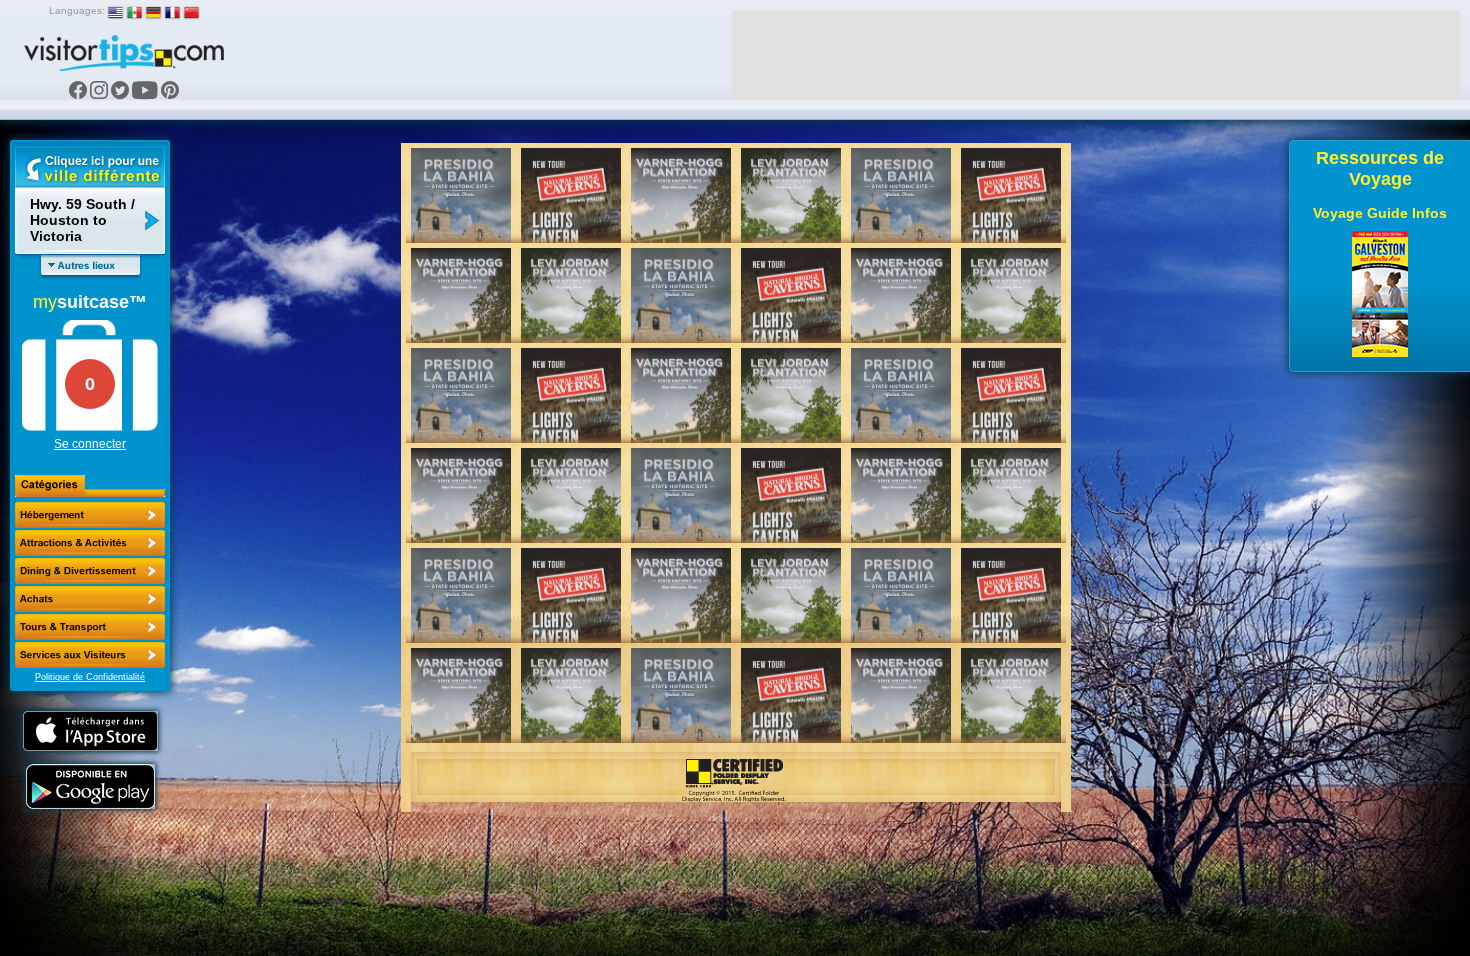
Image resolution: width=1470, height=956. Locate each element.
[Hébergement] (90, 515)
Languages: (77, 10)
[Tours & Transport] (90, 627)
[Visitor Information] (90, 655)
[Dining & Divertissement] (90, 571)
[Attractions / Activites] (90, 543)
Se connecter (90, 444)
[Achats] (90, 599)
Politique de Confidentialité (90, 677)
